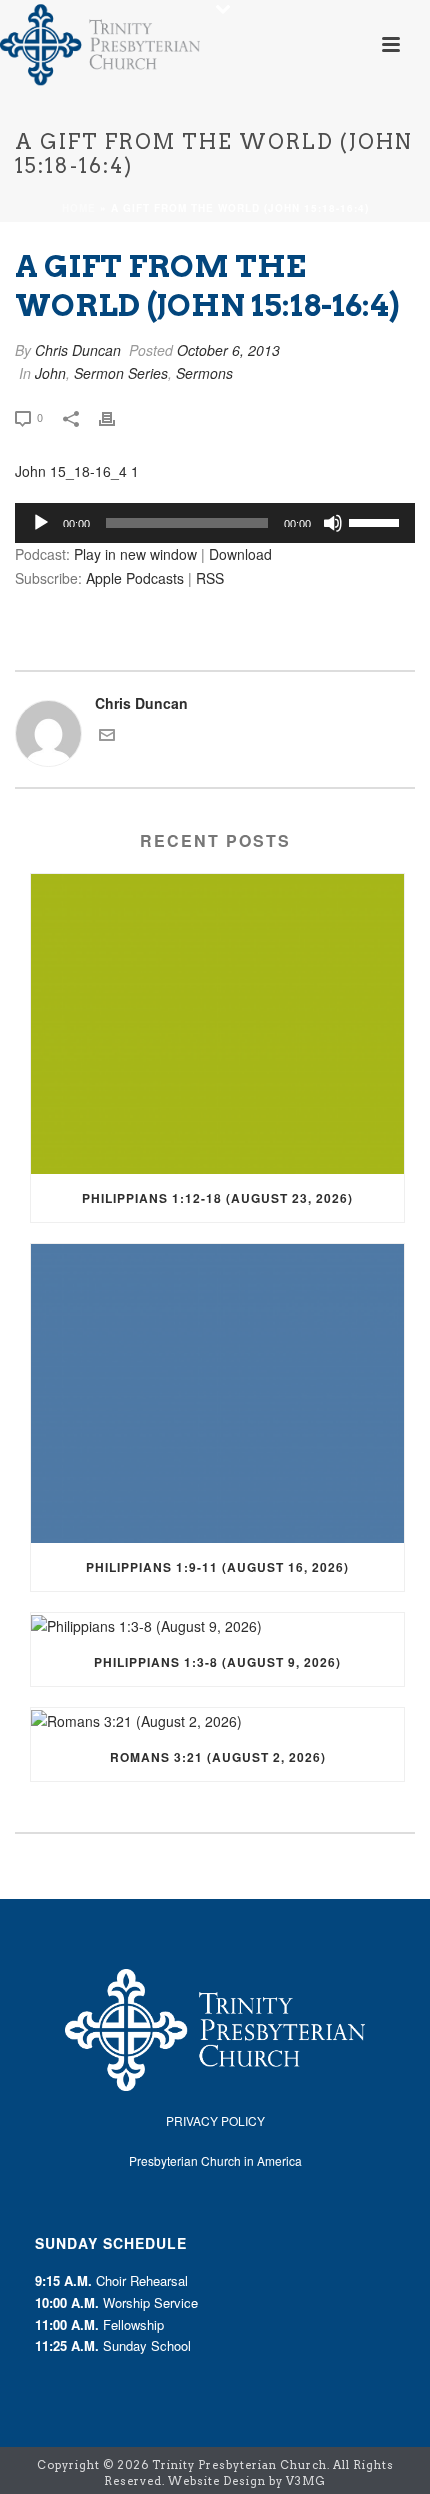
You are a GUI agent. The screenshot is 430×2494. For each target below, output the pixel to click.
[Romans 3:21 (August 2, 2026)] (217, 1720)
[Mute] (333, 523)
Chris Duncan (78, 350)
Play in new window (135, 554)
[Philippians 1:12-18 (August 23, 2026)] (217, 1024)
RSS (210, 578)
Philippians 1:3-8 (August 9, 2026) (217, 1662)
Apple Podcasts (135, 578)
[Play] (41, 523)
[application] (215, 523)
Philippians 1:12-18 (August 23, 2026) (217, 1198)
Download (240, 554)
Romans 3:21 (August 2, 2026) (218, 1757)
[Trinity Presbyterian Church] (100, 45)
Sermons (204, 373)
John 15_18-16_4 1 (77, 471)
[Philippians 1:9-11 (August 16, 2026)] (217, 1394)
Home (79, 208)
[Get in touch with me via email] (107, 737)
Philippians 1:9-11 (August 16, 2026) (217, 1567)
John (50, 373)
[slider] (377, 521)
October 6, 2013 (228, 350)
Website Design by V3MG (247, 2481)
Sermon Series (121, 373)
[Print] (117, 416)
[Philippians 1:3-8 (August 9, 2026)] (217, 1625)
